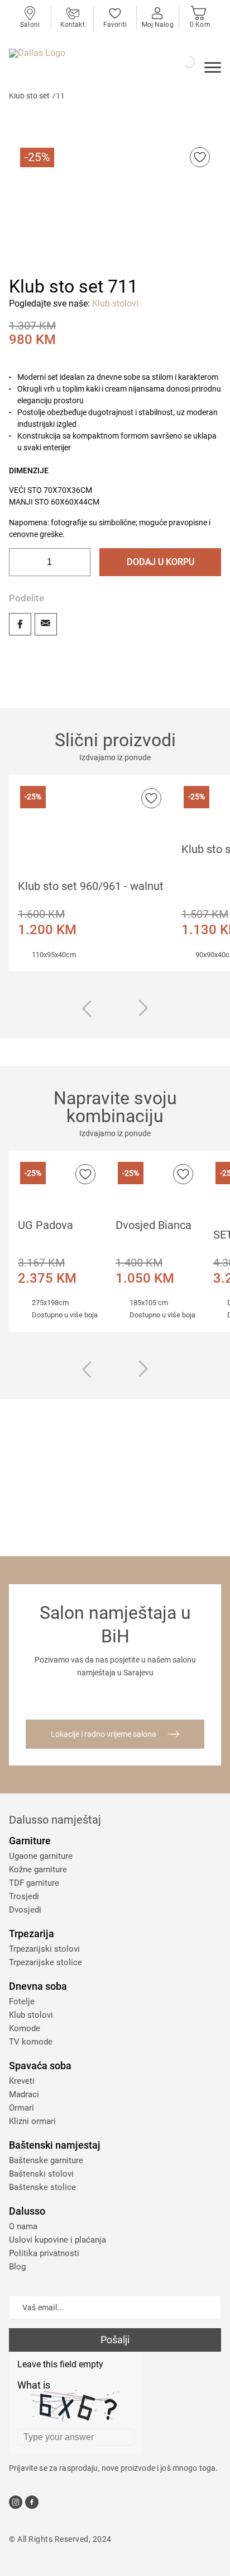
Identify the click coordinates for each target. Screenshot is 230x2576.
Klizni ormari (32, 2121)
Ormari (21, 2108)
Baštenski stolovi (41, 2174)
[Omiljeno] (200, 157)
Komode (25, 2028)
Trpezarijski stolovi (44, 1949)
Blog (17, 2267)
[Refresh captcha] (128, 2387)
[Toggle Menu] (213, 69)
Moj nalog (158, 25)
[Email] (46, 624)
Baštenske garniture (46, 2160)
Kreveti (22, 2081)
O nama (23, 2226)
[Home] (70, 65)
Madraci (24, 2094)
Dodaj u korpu (160, 562)
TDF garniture (34, 1883)
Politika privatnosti (44, 2253)
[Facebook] (20, 624)
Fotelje (22, 2002)
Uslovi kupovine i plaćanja (57, 2240)
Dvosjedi (25, 1910)
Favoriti (115, 25)
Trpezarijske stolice (45, 1962)
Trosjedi (24, 1896)
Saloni (30, 25)
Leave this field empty (60, 2364)
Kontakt (73, 25)
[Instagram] (16, 2502)
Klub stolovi (115, 303)
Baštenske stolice (42, 2187)
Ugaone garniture (41, 1856)
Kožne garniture (38, 1869)
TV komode (31, 2042)
